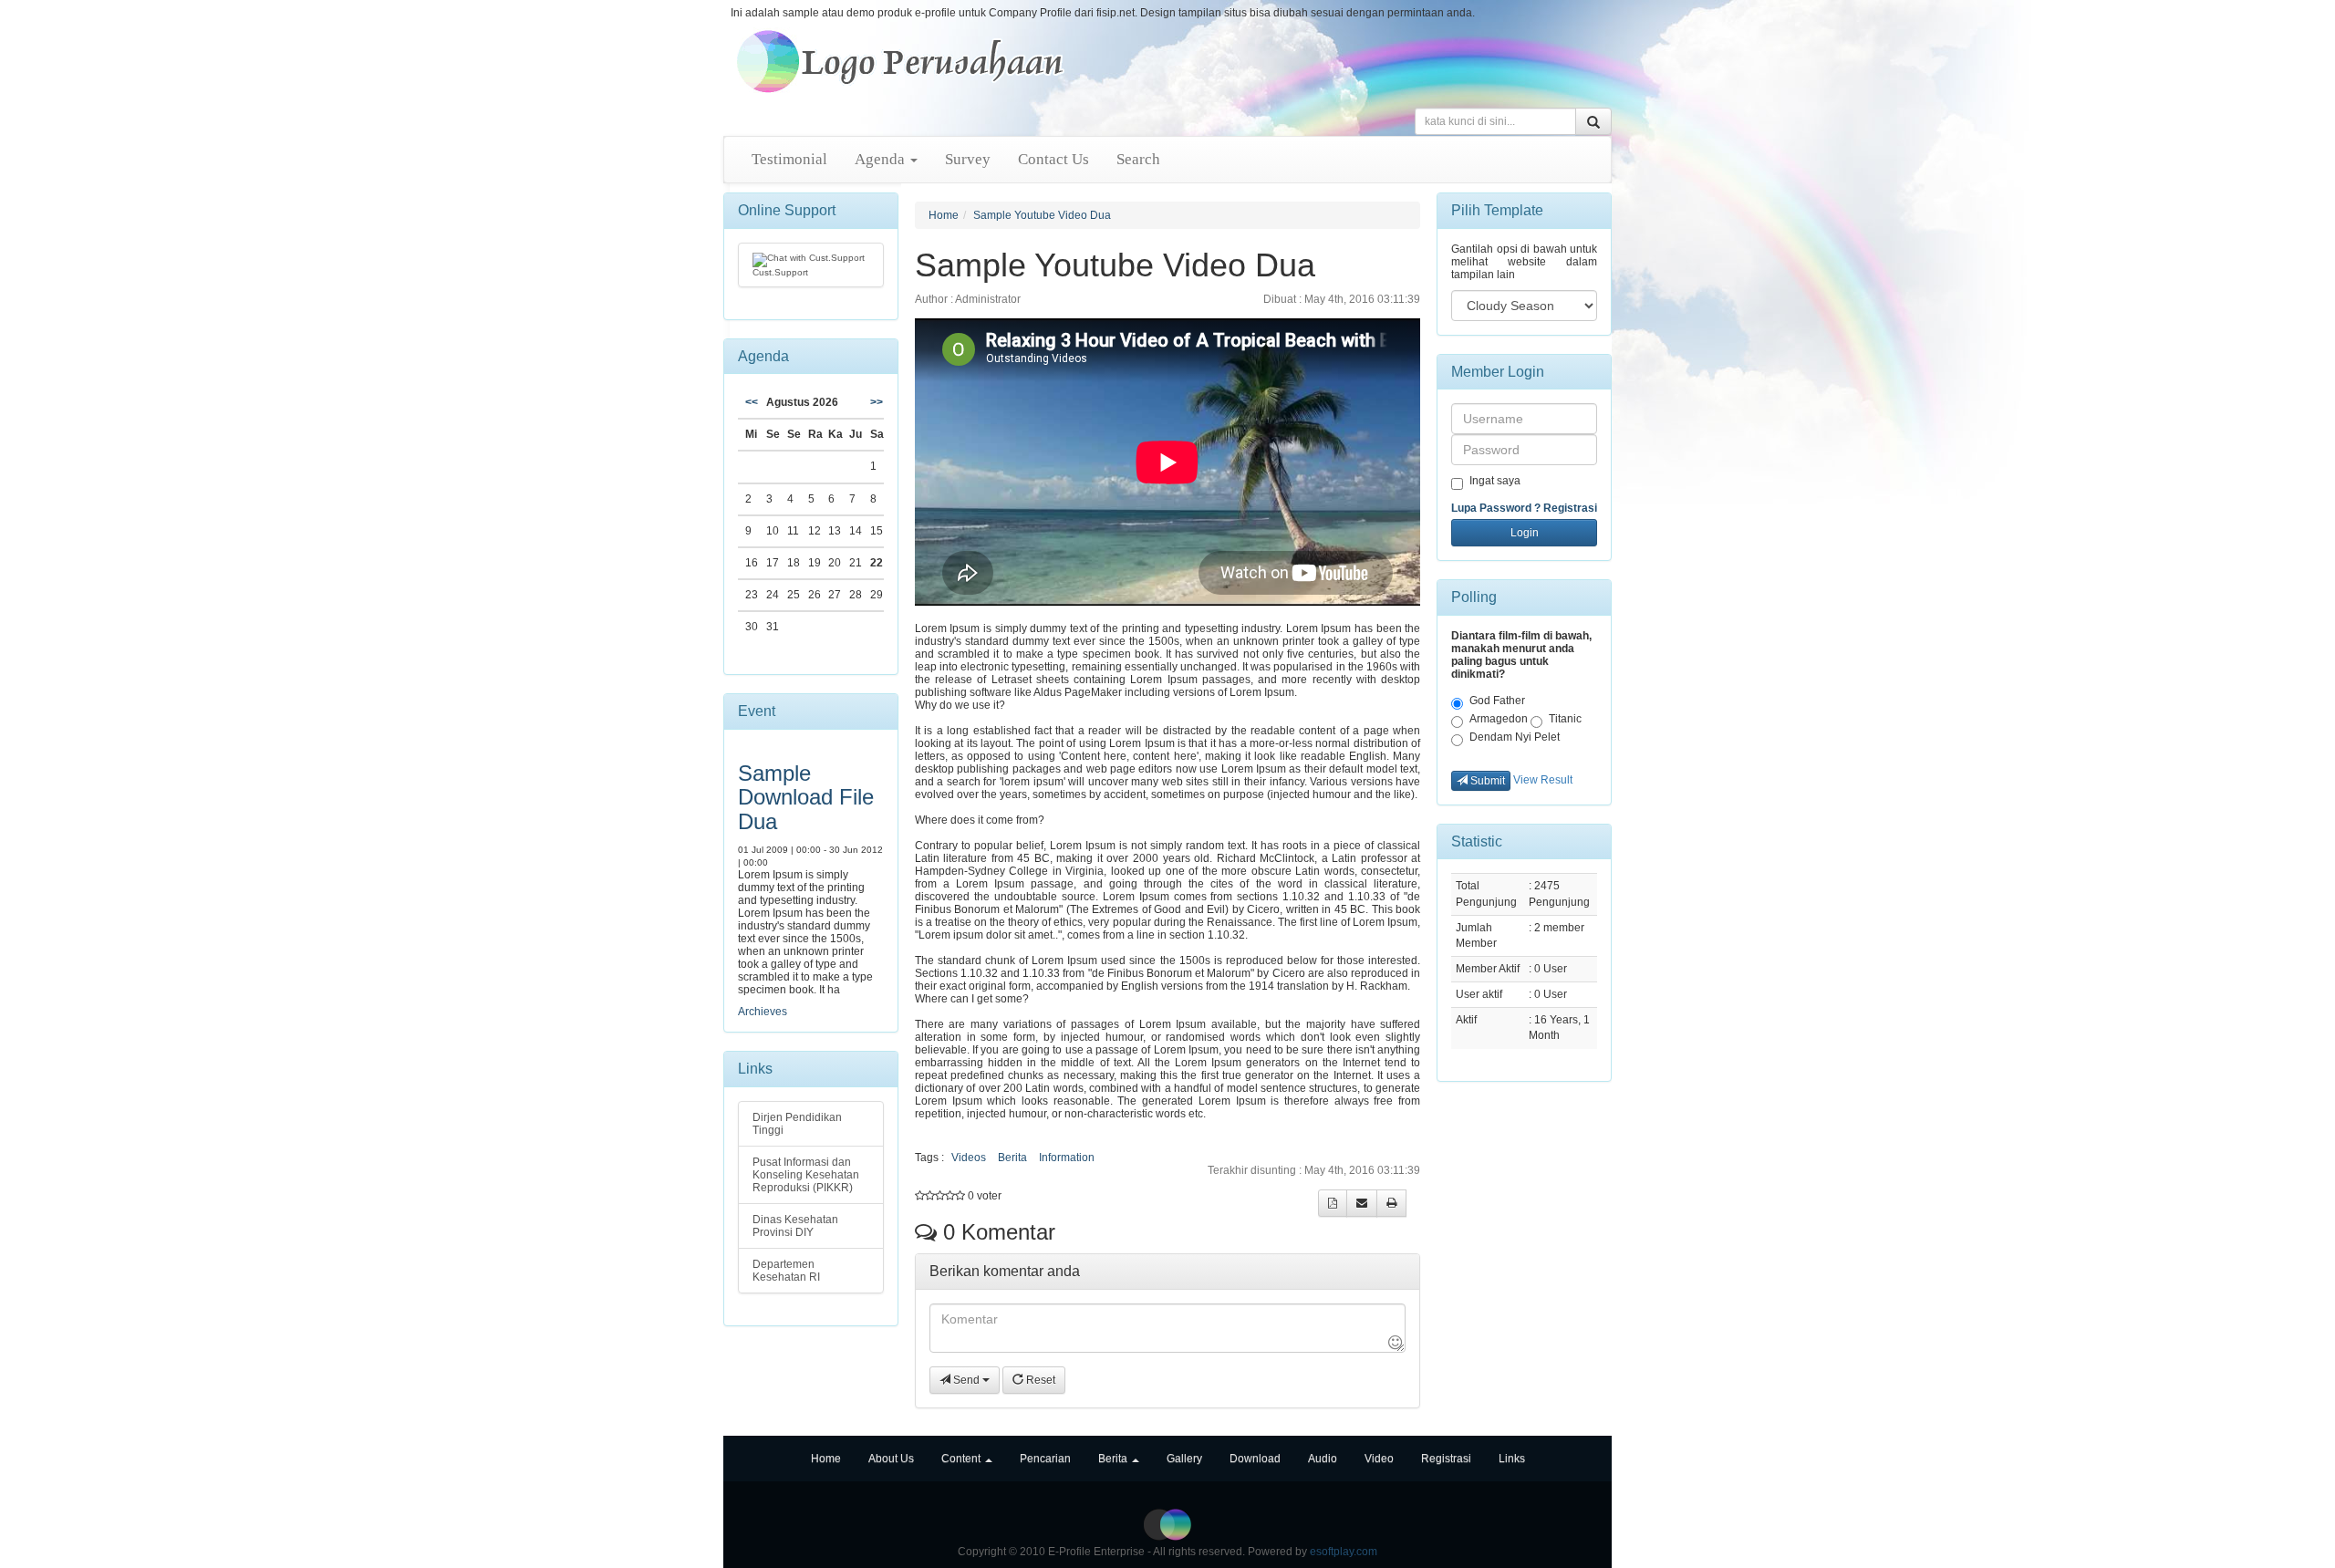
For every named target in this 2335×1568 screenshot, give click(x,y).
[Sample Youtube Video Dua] (901, 61)
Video (1379, 1459)
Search (1138, 159)
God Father (1497, 701)
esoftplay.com (1344, 1552)
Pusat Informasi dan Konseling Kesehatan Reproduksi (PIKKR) (806, 1175)
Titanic (1565, 719)
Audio (1323, 1459)
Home (944, 215)
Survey (968, 159)
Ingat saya (1495, 481)
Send (966, 1380)
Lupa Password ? (1496, 508)
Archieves (763, 1012)
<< (752, 402)
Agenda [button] (882, 159)
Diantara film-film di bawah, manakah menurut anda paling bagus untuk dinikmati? (1521, 655)
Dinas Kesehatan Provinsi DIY (795, 1226)
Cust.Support (780, 272)
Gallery (1184, 1459)
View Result (1543, 780)
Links (1512, 1459)
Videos (969, 1158)
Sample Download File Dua (806, 797)
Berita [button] (1114, 1459)
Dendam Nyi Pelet (1515, 737)
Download (1255, 1459)
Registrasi (1570, 508)
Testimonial (789, 159)
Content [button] (962, 1459)
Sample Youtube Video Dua (1042, 215)
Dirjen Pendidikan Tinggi (797, 1124)
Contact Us (1053, 159)
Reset (1039, 1380)
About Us (891, 1459)
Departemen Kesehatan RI (786, 1271)
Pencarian (1045, 1459)
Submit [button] (1486, 781)
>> (877, 402)
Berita (1012, 1158)
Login (1525, 533)
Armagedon (1499, 719)
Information (1067, 1158)
